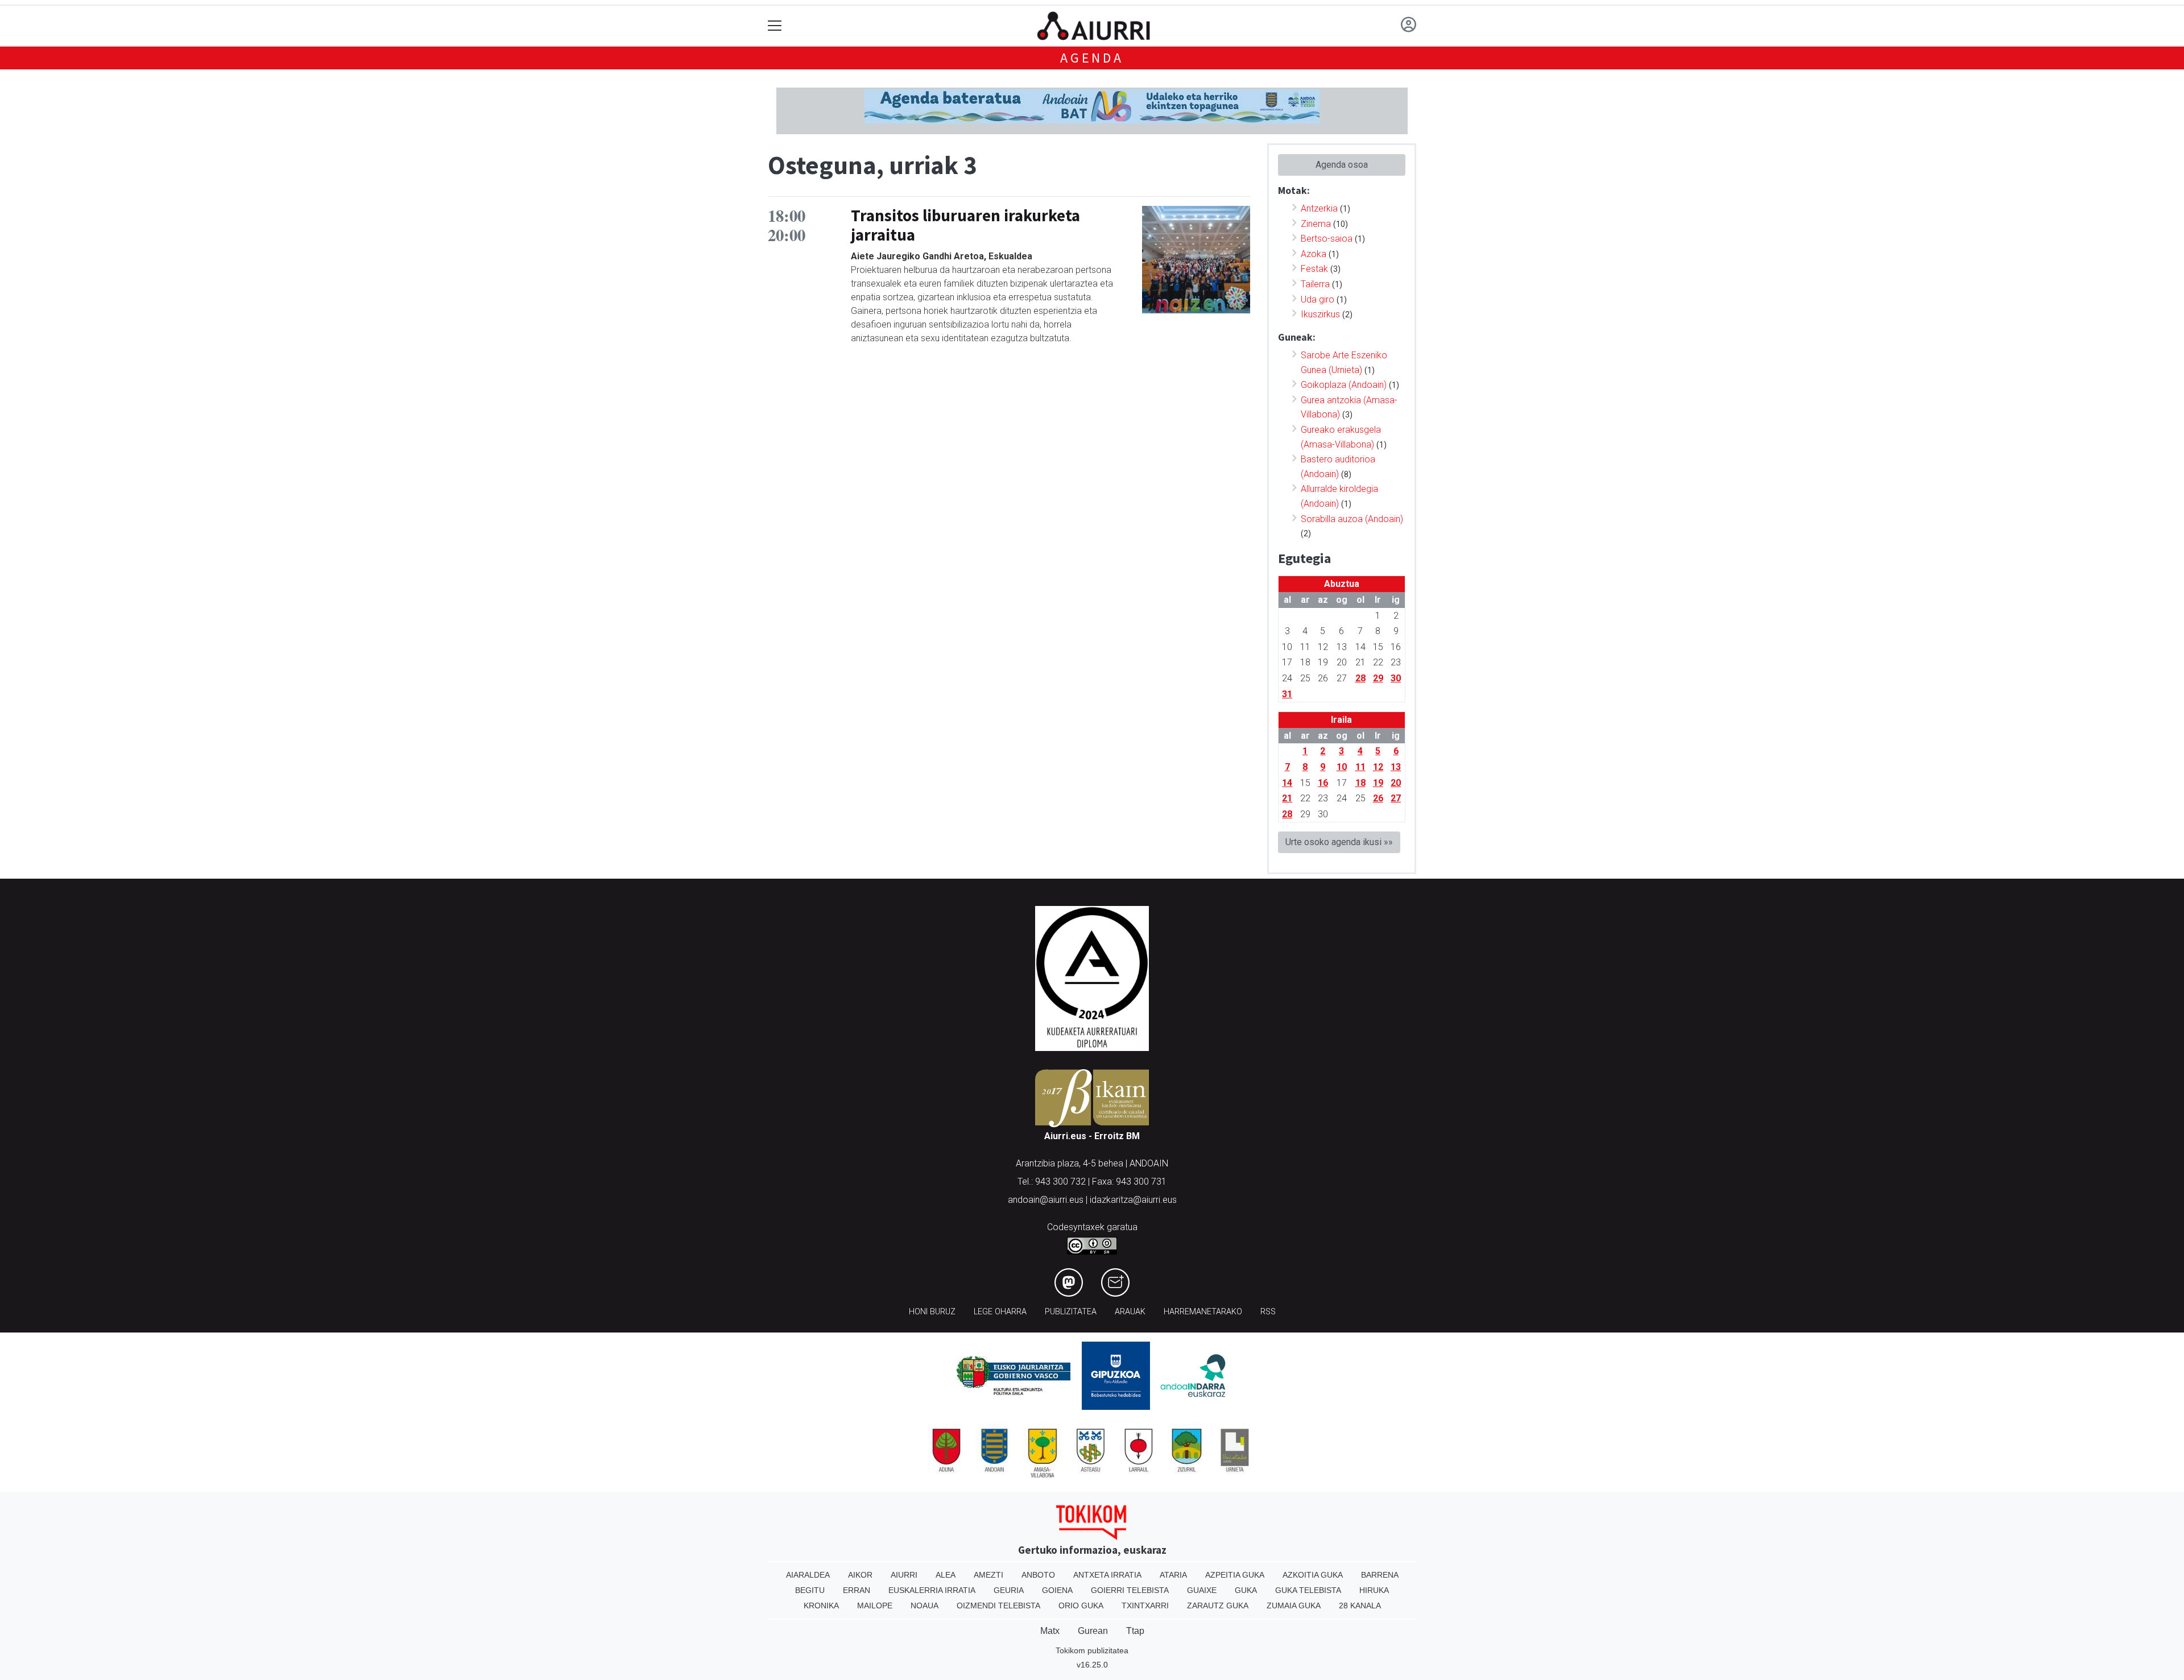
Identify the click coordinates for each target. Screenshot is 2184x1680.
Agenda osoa (1342, 165)
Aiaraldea (808, 1575)
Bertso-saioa (1327, 239)
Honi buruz (932, 1312)
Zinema (1316, 224)
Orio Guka (1081, 1605)
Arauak (1130, 1312)
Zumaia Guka (1294, 1605)
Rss (1268, 1312)
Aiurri (904, 1575)
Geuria (1009, 1590)
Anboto (1038, 1575)
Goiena (1057, 1590)
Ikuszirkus (1320, 314)
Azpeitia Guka (1235, 1575)
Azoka (1314, 254)
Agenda (1092, 58)
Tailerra (1315, 284)
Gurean (1093, 1631)
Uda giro (1318, 299)
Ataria (1173, 1575)
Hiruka (1374, 1590)
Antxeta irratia (1107, 1575)
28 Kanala (1360, 1605)
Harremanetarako (1203, 1312)
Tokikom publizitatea (1092, 1650)
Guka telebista (1308, 1590)
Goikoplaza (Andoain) (1344, 385)
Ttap (1135, 1631)
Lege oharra (1000, 1312)
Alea (946, 1575)
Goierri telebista (1130, 1590)
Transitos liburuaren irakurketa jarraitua (965, 225)
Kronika (821, 1605)
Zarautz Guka (1218, 1605)
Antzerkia (1319, 208)
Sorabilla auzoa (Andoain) (1352, 519)
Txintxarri (1145, 1605)
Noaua (925, 1605)
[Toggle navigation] (775, 26)
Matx (1050, 1631)
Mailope (875, 1605)
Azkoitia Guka (1313, 1575)
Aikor (860, 1575)
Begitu (810, 1590)
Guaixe (1202, 1590)
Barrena (1380, 1575)
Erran (857, 1590)
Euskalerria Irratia (932, 1590)
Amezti (988, 1575)
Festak (1314, 269)
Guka (1246, 1590)
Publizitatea (1071, 1312)
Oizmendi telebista (998, 1605)
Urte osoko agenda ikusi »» (1339, 842)
